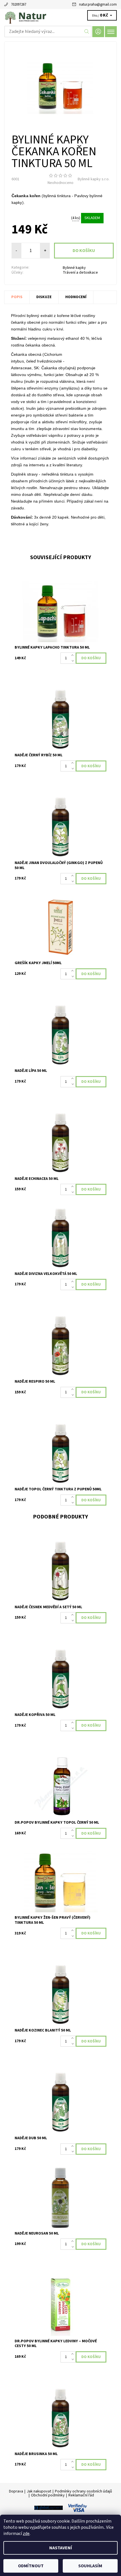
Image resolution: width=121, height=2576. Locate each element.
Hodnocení (76, 297)
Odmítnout (31, 2566)
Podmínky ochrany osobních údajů (83, 2491)
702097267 (19, 5)
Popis (17, 297)
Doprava (16, 2491)
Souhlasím (90, 2566)
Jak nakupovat (39, 2491)
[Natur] (60, 16)
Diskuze (44, 297)
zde (26, 2534)
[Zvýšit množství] (74, 655)
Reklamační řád (81, 2495)
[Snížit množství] (74, 661)
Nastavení (61, 2548)
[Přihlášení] (98, 32)
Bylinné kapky (74, 268)
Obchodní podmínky (48, 2495)
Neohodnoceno (60, 183)
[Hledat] (87, 32)
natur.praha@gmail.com (98, 5)
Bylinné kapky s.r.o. (94, 179)
